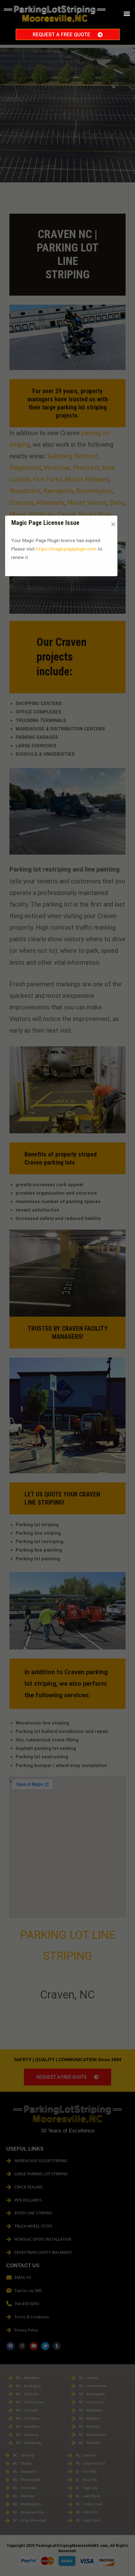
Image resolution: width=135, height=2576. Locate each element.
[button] (127, 14)
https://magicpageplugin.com (66, 549)
